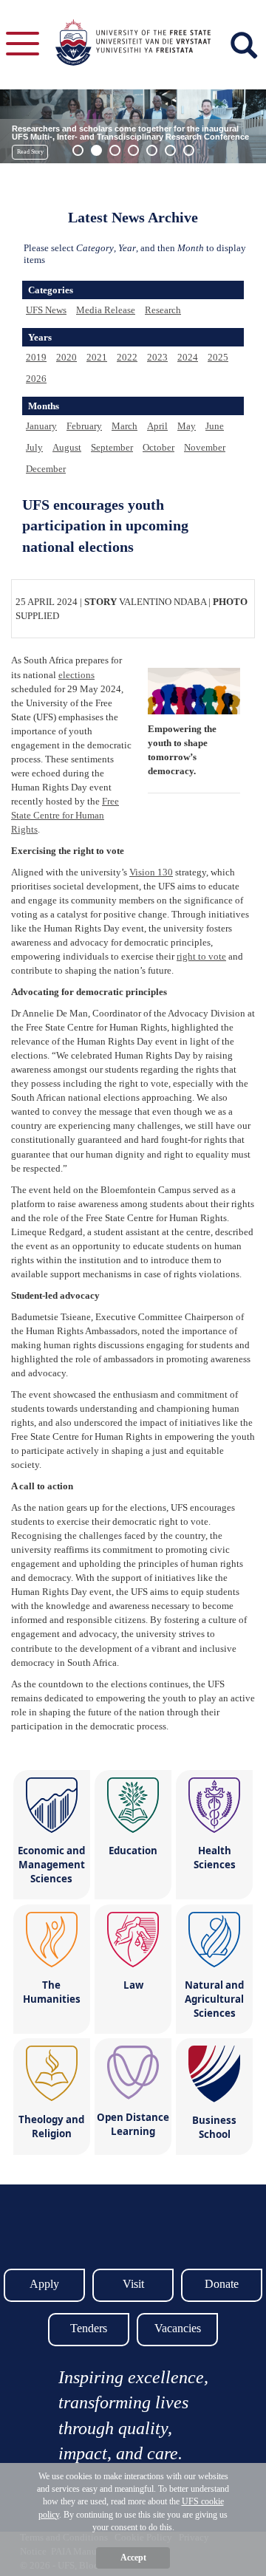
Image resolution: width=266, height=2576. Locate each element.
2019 (36, 357)
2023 (157, 357)
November (205, 447)
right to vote (201, 956)
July (34, 447)
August (67, 447)
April (157, 426)
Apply (44, 2284)
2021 (97, 357)
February (84, 426)
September (112, 447)
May (187, 426)
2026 (36, 379)
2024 (188, 357)
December (46, 469)
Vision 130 (151, 872)
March (125, 426)
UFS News (46, 310)
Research (163, 310)
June (215, 426)
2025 (218, 357)
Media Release (106, 310)
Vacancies (178, 2328)
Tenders (89, 2328)
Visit (133, 2284)
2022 (127, 357)
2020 (66, 357)
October (158, 447)
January (41, 426)
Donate (222, 2284)
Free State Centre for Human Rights (65, 815)
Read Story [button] (30, 152)
